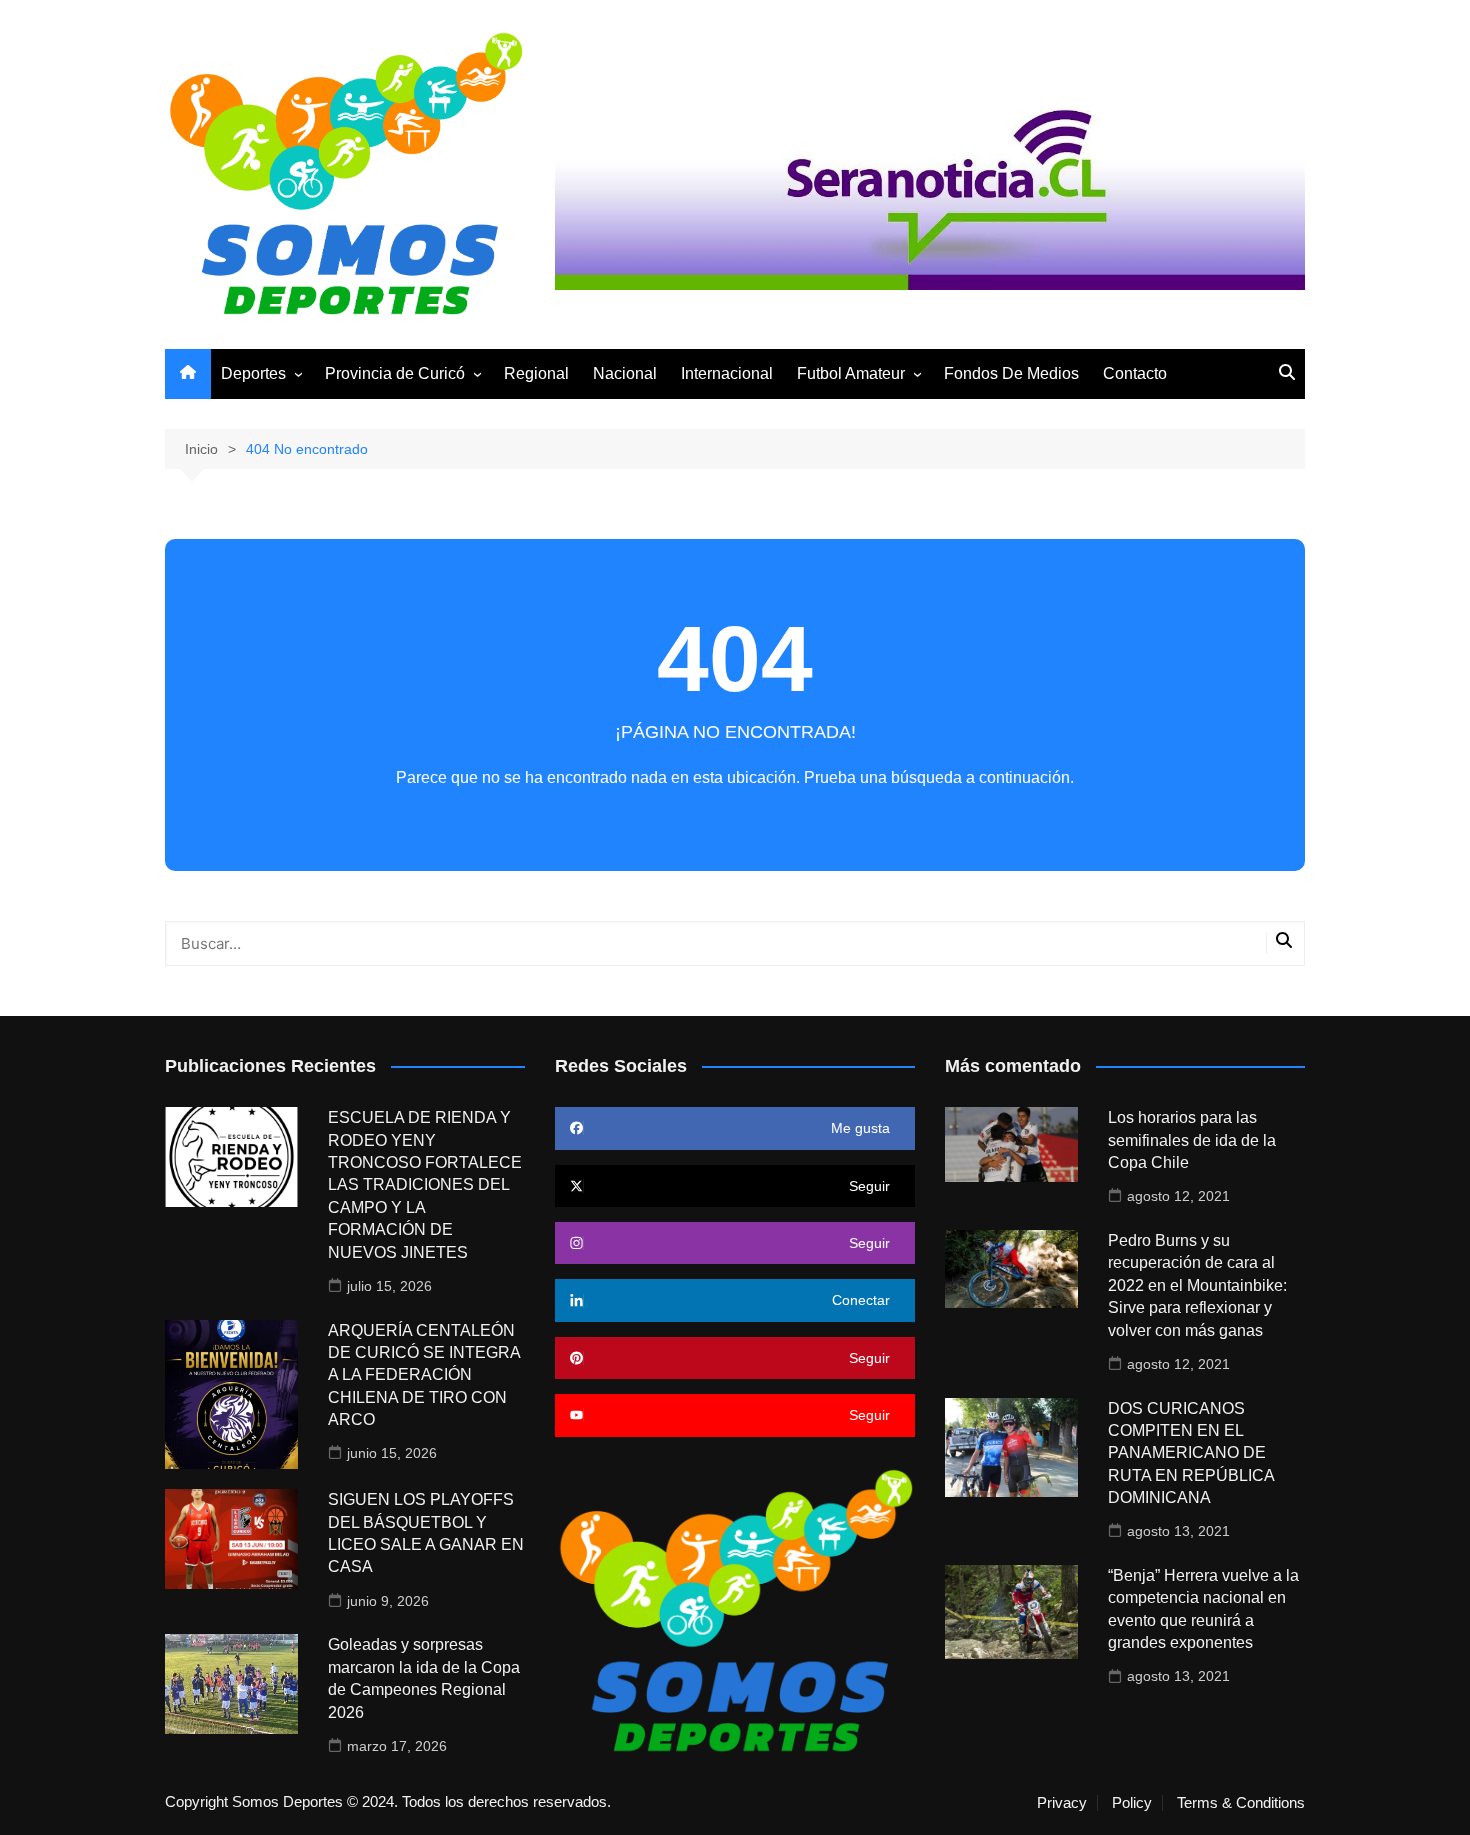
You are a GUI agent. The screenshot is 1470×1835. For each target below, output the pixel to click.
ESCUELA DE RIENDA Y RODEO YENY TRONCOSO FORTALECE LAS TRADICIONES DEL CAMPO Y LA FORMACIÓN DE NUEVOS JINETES (425, 1184)
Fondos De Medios (1011, 373)
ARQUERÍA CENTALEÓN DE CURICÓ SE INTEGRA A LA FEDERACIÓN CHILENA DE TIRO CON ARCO (424, 1375)
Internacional (727, 373)
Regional (536, 373)
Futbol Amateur (851, 373)
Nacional (625, 373)
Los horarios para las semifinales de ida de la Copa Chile (1192, 1140)
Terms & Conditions (1241, 1803)
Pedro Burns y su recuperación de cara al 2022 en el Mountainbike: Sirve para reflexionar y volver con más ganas (1197, 1285)
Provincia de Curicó (395, 373)
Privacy (1062, 1803)
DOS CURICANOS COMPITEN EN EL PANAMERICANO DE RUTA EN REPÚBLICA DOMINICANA (1191, 1453)
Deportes (253, 373)
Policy (1132, 1803)
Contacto (1135, 373)
